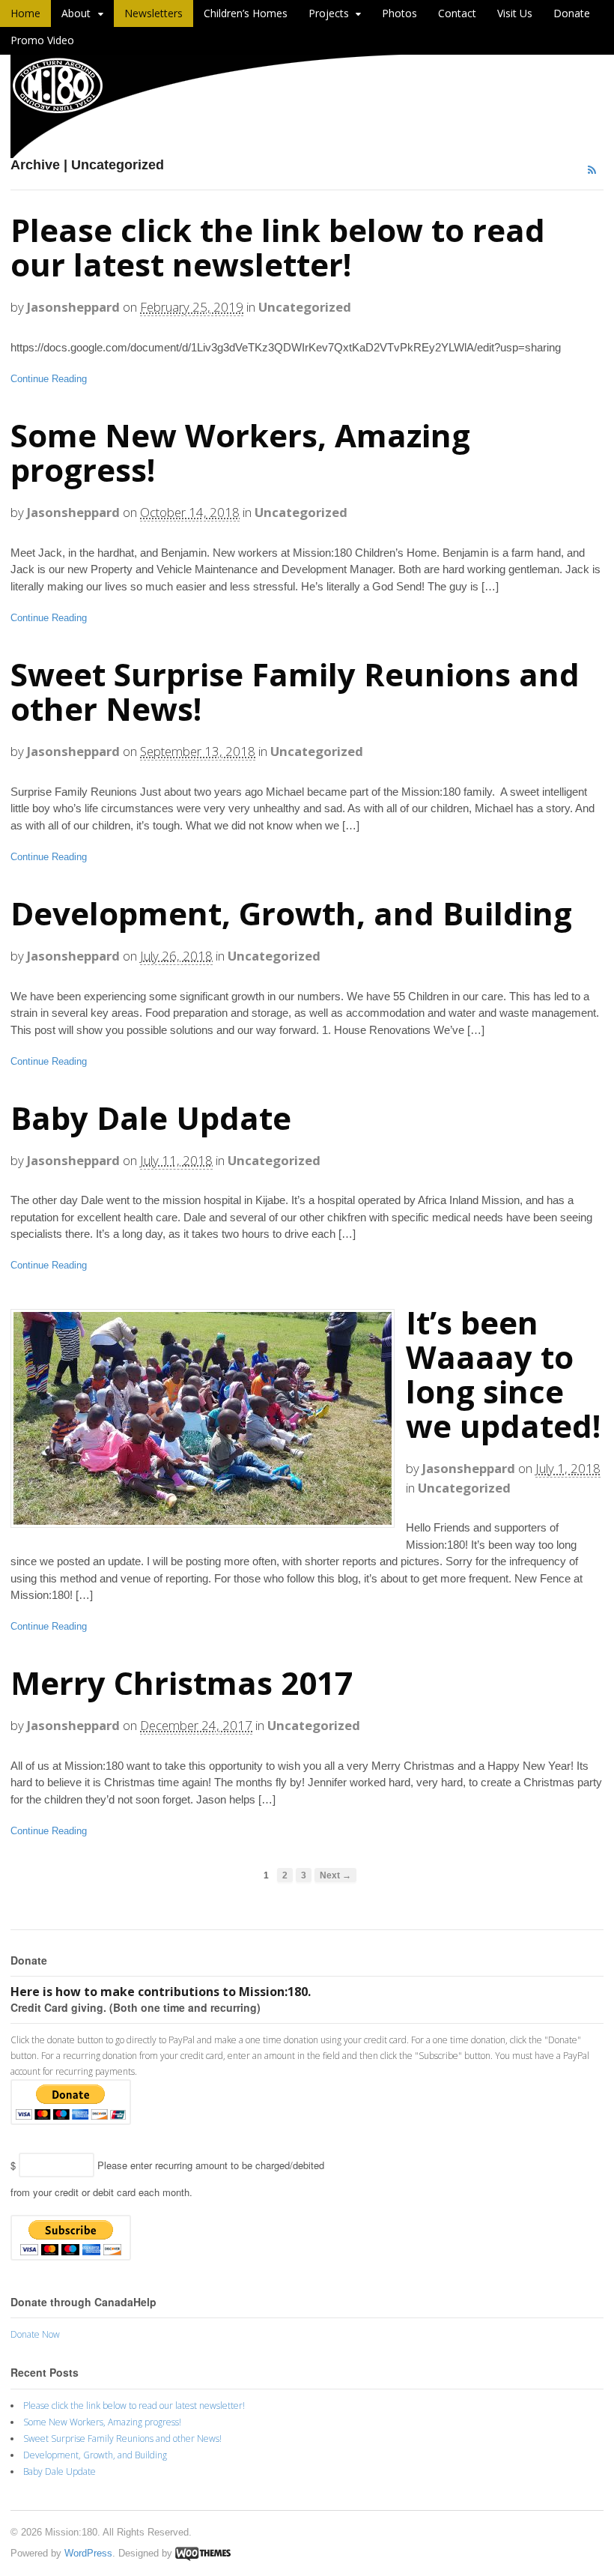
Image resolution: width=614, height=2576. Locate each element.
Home (25, 13)
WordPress (88, 2553)
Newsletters (153, 13)
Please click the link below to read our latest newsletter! (278, 247)
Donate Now (35, 2334)
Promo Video (42, 40)
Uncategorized (305, 307)
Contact (457, 13)
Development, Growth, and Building (291, 913)
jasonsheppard (73, 307)
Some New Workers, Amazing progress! (240, 452)
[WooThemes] (203, 2553)
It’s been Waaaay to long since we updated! (503, 1374)
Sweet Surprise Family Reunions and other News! (295, 691)
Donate (572, 13)
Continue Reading (49, 379)
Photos (399, 13)
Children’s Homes (246, 13)
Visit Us (515, 13)
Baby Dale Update (151, 1118)
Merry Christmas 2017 (182, 1682)
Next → (335, 1875)
